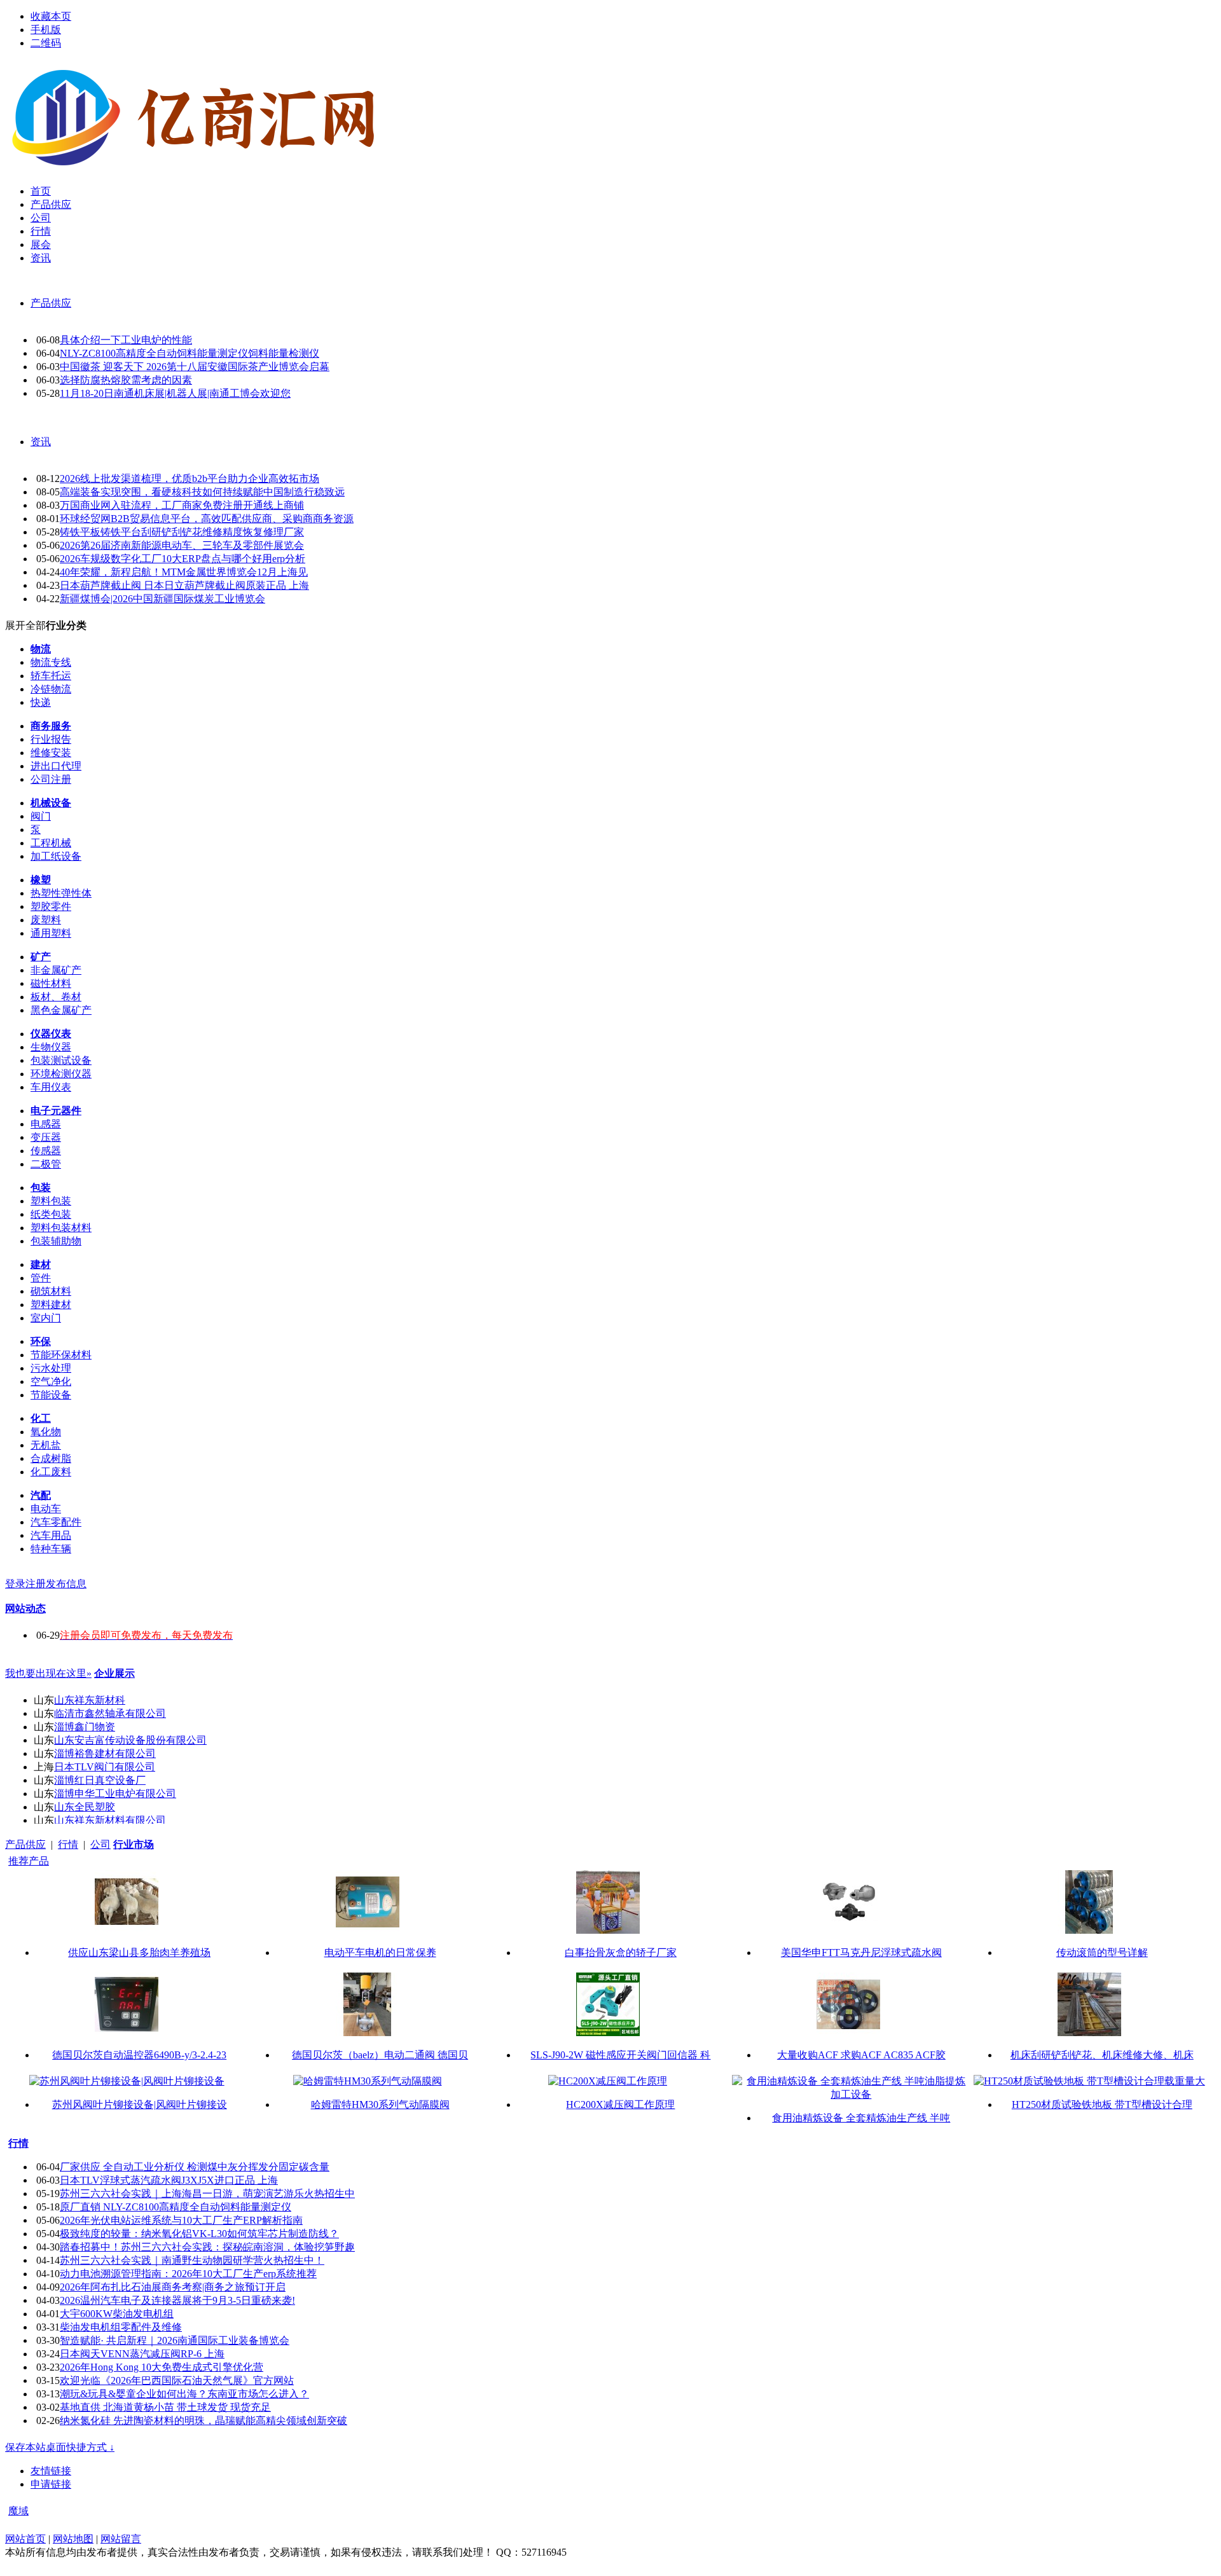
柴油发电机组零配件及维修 (121, 2327)
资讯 (41, 442)
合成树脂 (51, 1458)
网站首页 (25, 2539)
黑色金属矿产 (61, 1010)
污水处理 (51, 1368)
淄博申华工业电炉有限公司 (115, 1794)
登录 (15, 1584)
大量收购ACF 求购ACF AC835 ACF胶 (861, 2055)
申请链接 (51, 2484)
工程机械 (51, 843)
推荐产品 (29, 1861)
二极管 (46, 1164)
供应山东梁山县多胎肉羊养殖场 (139, 1953)
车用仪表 (51, 1087)
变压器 (46, 1137)
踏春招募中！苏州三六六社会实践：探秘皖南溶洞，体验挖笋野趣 (207, 2247)
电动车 (46, 1509)
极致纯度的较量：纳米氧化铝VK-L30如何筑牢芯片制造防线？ (199, 2234)
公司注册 (51, 779)
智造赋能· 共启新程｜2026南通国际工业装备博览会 (175, 2340)
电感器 (46, 1124)
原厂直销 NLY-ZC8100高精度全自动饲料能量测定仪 (176, 2207)
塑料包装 (51, 1201)
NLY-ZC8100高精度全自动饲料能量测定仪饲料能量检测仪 (190, 353)
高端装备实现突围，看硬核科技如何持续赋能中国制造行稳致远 (202, 492)
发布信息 (66, 1584)
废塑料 (46, 920)
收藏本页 (51, 16)
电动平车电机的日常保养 (380, 1953)
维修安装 (51, 753)
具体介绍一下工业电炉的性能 (126, 340)
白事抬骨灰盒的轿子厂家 (621, 1953)
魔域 (18, 2511)
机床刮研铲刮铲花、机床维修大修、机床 (1102, 2055)
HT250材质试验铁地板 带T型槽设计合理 (1102, 2104)
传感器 (46, 1151)
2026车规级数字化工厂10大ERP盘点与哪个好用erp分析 (183, 559)
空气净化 (51, 1381)
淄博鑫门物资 (85, 1727)
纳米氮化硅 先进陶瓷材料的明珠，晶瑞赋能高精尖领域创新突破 (203, 2421)
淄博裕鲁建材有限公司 (105, 1753)
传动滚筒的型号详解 (1102, 1953)
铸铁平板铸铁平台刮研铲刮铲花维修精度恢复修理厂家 (182, 532)
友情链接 (51, 2471)
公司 (100, 1844)
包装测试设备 (61, 1060)
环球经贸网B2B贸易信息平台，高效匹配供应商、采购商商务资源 (207, 519)
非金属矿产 (56, 970)
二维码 (46, 43)
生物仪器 (51, 1047)
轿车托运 (51, 676)
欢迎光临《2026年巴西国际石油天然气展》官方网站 (177, 2380)
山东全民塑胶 (85, 1807)
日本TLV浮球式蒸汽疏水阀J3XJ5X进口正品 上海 (169, 2180)
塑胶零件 (51, 906)
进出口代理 (56, 766)
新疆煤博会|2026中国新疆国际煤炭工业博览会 (162, 599)
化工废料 (51, 1472)
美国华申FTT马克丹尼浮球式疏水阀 (861, 1953)
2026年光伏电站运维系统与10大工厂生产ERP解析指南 (181, 2220)
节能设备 (51, 1395)
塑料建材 (51, 1305)
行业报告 (51, 739)
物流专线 (51, 662)
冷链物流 (51, 689)
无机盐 (46, 1445)
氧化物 (46, 1432)
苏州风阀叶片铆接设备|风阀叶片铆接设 (140, 2104)
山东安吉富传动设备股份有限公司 (130, 1740)
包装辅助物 (56, 1241)
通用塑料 (51, 933)
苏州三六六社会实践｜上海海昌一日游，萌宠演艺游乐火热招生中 (207, 2194)
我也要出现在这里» (48, 1673)
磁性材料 (51, 983)
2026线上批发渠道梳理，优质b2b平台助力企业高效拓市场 (190, 479)
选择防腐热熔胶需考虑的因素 (126, 380)
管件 (41, 1278)
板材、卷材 (56, 997)
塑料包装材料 (61, 1228)
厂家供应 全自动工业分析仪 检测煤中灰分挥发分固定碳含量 (195, 2167)
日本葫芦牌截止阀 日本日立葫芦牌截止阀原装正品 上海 (184, 585)
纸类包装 (51, 1214)
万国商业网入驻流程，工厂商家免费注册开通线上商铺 (182, 505)
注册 (36, 1584)
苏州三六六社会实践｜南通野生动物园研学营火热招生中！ (192, 2260)
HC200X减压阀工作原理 (620, 2104)
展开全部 (25, 625)
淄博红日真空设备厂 (100, 1780)
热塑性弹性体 (61, 893)
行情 (68, 1844)
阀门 (41, 816)
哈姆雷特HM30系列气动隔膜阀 (380, 2104)
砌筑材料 (51, 1291)
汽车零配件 (56, 1522)
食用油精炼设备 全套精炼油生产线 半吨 (861, 2118)
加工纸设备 (56, 856)
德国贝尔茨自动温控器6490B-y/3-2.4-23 (139, 2055)
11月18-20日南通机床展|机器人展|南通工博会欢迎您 (175, 393)
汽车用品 (51, 1535)
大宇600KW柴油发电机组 (117, 2314)
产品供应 (51, 303)
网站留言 (121, 2539)
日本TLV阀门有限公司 (105, 1767)
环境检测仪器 (61, 1074)
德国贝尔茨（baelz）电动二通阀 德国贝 (380, 2055)
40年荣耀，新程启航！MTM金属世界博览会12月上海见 (184, 572)
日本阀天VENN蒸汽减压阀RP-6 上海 (142, 2354)
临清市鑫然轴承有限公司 (110, 1713)
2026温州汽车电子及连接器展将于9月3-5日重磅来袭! (177, 2300)
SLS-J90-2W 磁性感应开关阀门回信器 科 (620, 2055)
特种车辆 (51, 1549)
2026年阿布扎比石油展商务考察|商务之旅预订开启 (173, 2287)
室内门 (46, 1318)
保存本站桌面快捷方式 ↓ (60, 2447)
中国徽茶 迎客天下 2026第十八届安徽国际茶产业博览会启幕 (195, 367)
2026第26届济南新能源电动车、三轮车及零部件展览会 (182, 545)
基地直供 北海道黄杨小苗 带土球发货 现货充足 (165, 2407)
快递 (41, 702)
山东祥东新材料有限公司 (110, 1820)
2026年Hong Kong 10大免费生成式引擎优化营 (162, 2367)
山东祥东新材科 (90, 1700)
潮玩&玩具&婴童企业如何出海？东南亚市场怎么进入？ (184, 2394)
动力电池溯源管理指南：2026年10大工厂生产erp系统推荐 (188, 2274)
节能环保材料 (61, 1355)
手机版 (46, 30)
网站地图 (73, 2539)
